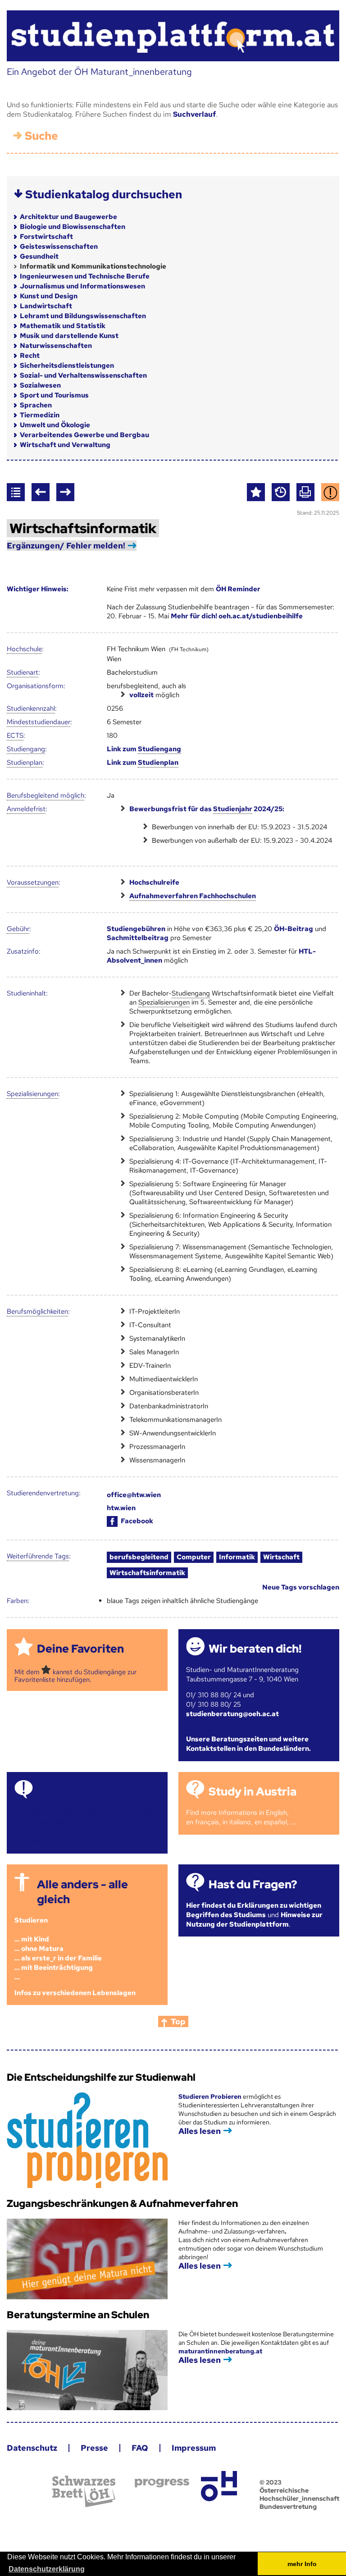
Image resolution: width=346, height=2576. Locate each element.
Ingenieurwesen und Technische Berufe (85, 276)
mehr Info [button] (302, 2564)
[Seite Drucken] (305, 492)
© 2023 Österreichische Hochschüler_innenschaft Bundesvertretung (299, 2494)
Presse (94, 2448)
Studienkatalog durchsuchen (104, 194)
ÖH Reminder (238, 589)
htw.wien (121, 1508)
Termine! (61, 1792)
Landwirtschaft (46, 306)
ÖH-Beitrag (294, 929)
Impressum (194, 2448)
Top (178, 2021)
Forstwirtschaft (46, 237)
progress (162, 2483)
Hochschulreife (154, 882)
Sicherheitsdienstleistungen (67, 365)
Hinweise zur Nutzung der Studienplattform (254, 1920)
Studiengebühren (136, 929)
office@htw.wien (134, 1495)
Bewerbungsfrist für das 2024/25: (207, 809)
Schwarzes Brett (84, 2492)
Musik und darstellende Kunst (69, 336)
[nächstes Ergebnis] (65, 492)
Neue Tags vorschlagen (301, 1587)
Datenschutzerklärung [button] (47, 2569)
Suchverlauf (194, 114)
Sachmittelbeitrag (138, 938)
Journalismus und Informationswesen (82, 286)
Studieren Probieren (211, 2096)
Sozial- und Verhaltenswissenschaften (83, 375)
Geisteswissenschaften (59, 247)
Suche (41, 136)
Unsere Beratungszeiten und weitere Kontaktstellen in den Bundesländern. (248, 1744)
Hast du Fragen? (253, 1884)
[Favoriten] (256, 492)
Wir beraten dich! (255, 1649)
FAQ (140, 2448)
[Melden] (330, 492)
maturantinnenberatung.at (220, 2351)
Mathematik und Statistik (63, 326)
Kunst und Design (49, 296)
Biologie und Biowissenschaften (73, 227)
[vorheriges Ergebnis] (41, 492)
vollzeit (141, 695)
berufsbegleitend (139, 1557)
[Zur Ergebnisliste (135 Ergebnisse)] (16, 492)
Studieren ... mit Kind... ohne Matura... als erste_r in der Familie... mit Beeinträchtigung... (58, 1949)
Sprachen (36, 405)
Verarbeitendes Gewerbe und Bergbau (84, 435)
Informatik (237, 1557)
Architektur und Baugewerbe (68, 217)
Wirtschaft (281, 1557)
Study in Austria (253, 1792)
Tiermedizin (40, 415)
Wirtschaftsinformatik (147, 1573)
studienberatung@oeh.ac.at (232, 1714)
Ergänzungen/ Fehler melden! (66, 546)
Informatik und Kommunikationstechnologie (93, 266)
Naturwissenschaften (56, 346)
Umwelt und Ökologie (55, 425)
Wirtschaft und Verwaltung (65, 445)
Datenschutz (32, 2448)
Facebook (137, 1521)
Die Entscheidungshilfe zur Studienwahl (101, 2077)
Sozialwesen (40, 385)
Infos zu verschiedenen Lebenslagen (75, 1993)
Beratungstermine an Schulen (78, 2315)
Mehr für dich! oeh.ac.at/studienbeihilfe (237, 616)
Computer (194, 1557)
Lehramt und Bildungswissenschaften (83, 316)
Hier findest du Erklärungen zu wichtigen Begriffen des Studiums (254, 1910)
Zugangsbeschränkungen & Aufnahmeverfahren (122, 2204)
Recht (30, 356)
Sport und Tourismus (54, 395)
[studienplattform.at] (173, 36)
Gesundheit (39, 256)
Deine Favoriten (80, 1649)
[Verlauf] (281, 492)
